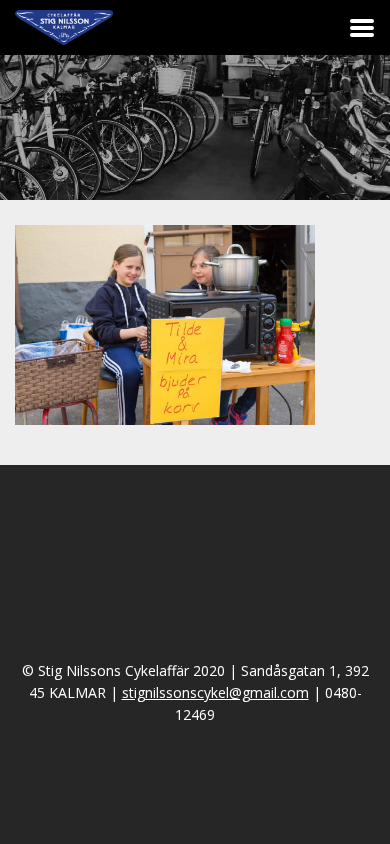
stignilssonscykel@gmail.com (215, 692)
